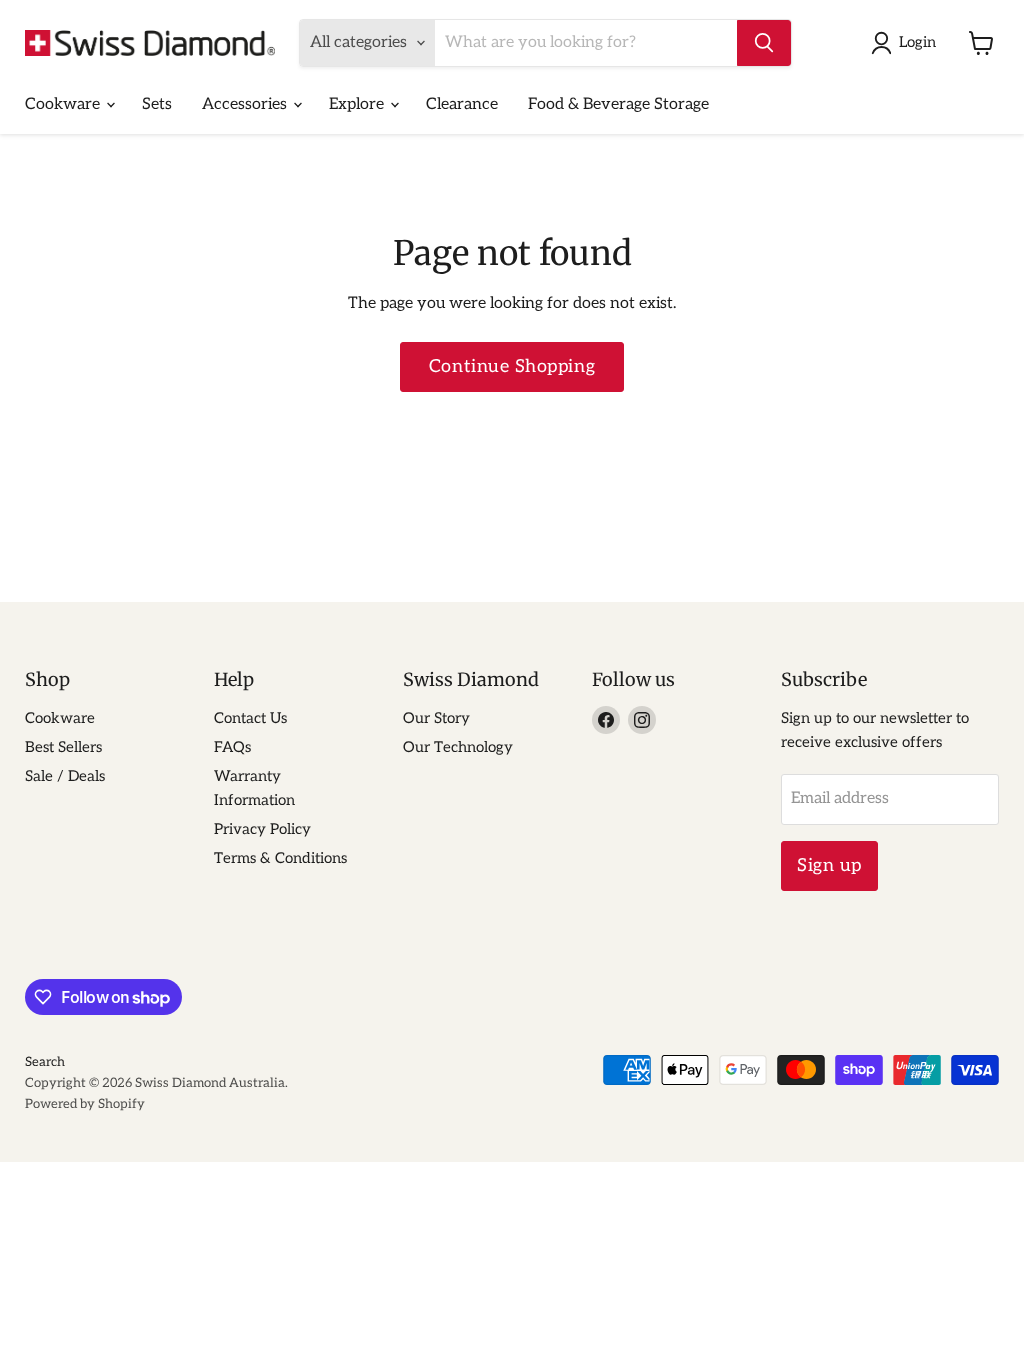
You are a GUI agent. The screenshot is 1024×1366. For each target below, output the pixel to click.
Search (45, 1062)
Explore (358, 104)
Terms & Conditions (280, 858)
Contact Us (250, 718)
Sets (157, 104)
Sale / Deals (65, 776)
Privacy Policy (262, 829)
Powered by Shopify (85, 1104)
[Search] (764, 43)
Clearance (462, 104)
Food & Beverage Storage (618, 104)
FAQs (232, 747)
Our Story (436, 718)
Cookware (64, 104)
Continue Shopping (512, 366)
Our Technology (458, 747)
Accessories (246, 104)
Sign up (829, 865)
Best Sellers (63, 747)
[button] (907, 43)
